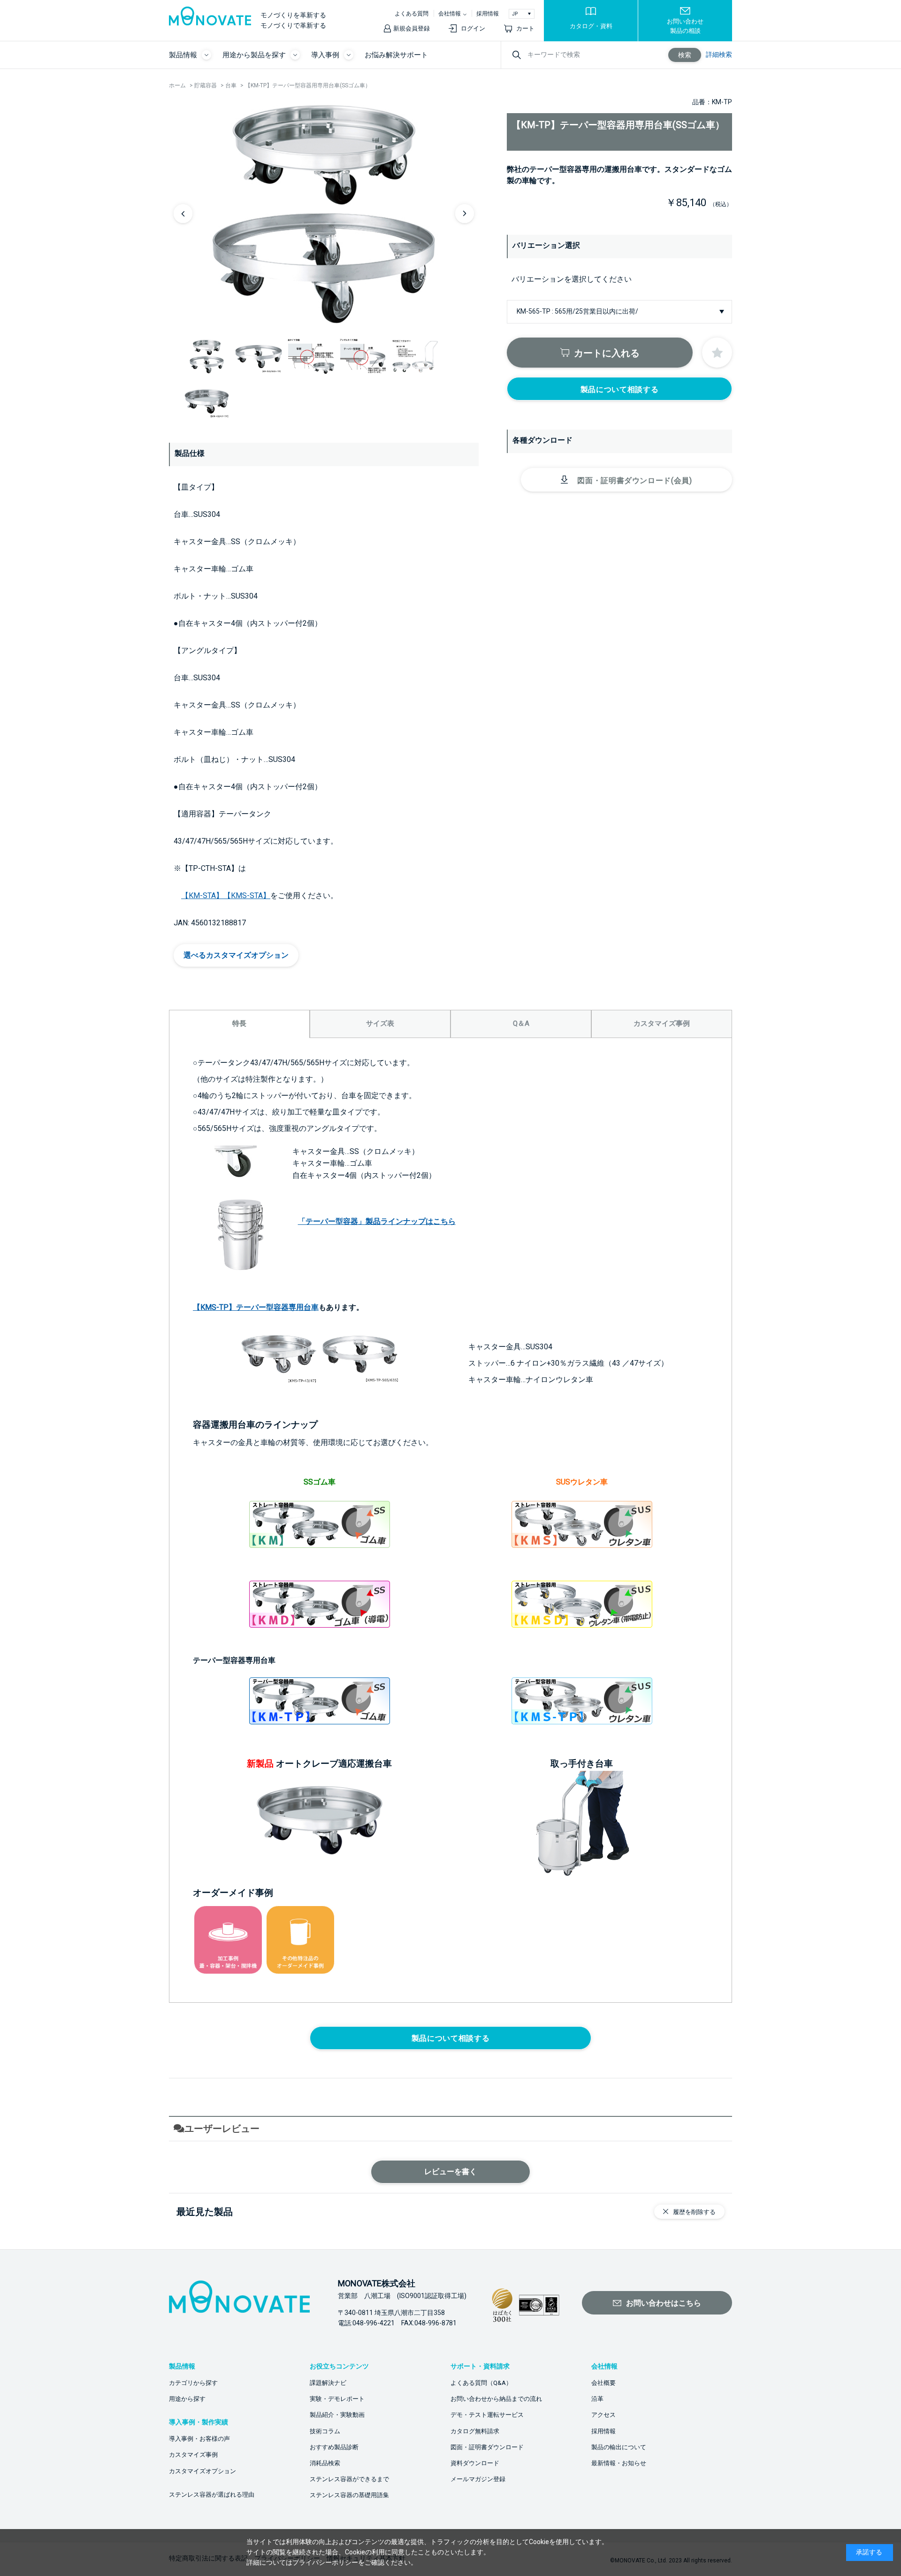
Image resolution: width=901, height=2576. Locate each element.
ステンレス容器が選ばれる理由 (212, 2495)
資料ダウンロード (475, 2463)
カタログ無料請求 (475, 2431)
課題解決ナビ (328, 2383)
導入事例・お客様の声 (199, 2439)
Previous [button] (183, 214)
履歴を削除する (694, 2212)
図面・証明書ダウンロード (487, 2447)
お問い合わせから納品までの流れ (496, 2399)
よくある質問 (412, 14)
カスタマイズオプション (202, 2471)
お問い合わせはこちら (664, 2303)
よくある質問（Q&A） (481, 2383)
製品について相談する (619, 389)
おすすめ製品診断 (334, 2447)
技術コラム (325, 2431)
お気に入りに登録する (717, 353)
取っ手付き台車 (582, 1764)
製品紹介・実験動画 (337, 2415)
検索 (685, 55)
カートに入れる (607, 353)
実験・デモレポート (337, 2399)
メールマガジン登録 (478, 2479)
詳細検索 (719, 54)
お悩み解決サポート (396, 55)
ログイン (473, 28)
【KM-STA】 (202, 896)
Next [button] (465, 214)
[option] (324, 213)
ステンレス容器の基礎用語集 (349, 2495)
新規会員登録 (412, 28)
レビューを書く (450, 2172)
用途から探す (187, 2399)
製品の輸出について (619, 2447)
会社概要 (603, 2383)
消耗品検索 (325, 2463)
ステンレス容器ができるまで (349, 2479)
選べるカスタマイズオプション (236, 955)
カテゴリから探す (193, 2383)
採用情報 (488, 14)
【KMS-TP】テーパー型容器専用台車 (256, 1307)
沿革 (597, 2399)
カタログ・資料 (591, 26)
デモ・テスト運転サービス (487, 2415)
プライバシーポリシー (325, 2562)
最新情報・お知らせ (619, 2463)
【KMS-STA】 (247, 896)
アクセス (603, 2415)
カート (525, 28)
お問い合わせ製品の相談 (685, 26)
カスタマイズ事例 (193, 2455)
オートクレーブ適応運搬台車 (334, 1764)
